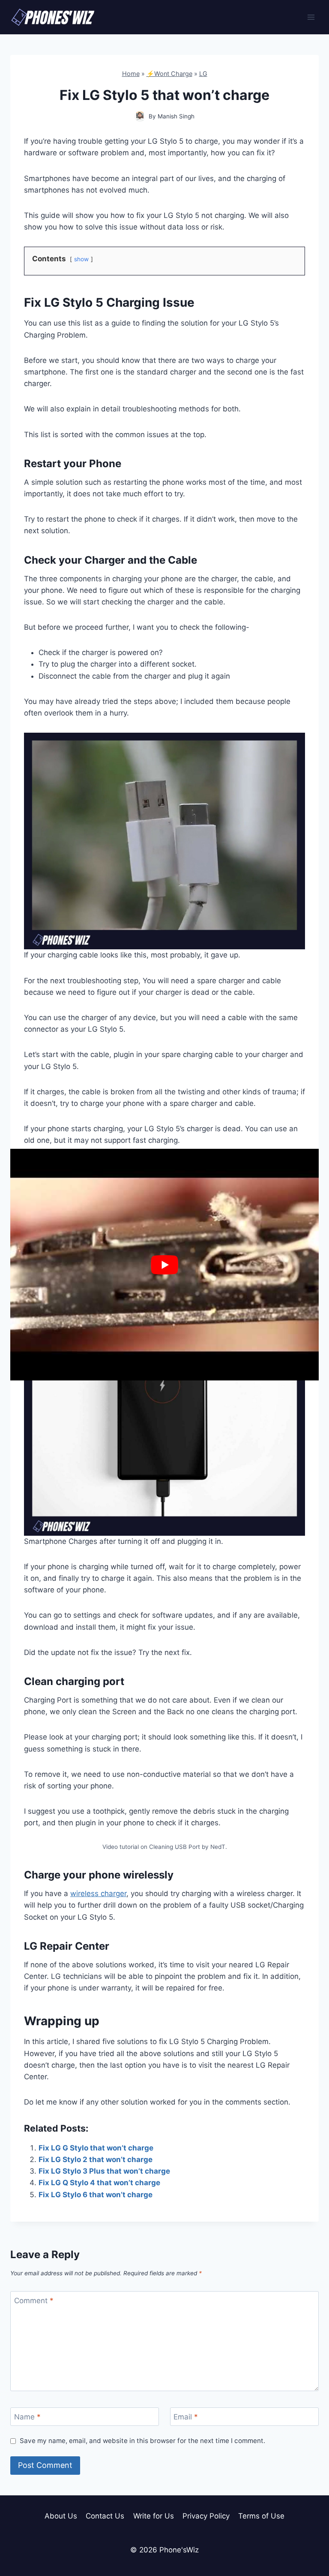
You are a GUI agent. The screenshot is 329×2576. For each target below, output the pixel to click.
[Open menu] (311, 17)
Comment (34, 2301)
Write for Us (154, 2516)
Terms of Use (261, 2516)
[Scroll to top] (307, 2531)
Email (186, 2417)
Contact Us (105, 2516)
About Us (61, 2516)
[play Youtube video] (164, 1265)
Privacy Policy (206, 2516)
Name (27, 2417)
